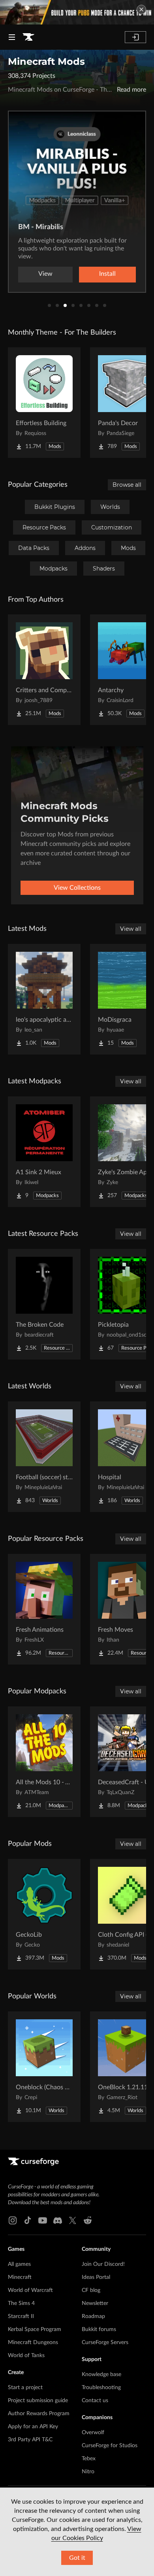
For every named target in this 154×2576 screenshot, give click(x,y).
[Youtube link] (43, 2220)
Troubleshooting (101, 2388)
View (45, 274)
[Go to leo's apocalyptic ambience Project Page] (44, 999)
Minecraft (20, 2277)
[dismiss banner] (141, 9)
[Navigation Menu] (12, 37)
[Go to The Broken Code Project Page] (44, 1304)
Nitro (88, 2472)
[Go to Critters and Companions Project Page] (44, 670)
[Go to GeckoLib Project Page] (44, 1914)
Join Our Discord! (103, 2264)
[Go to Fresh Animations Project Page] (44, 1609)
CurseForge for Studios (110, 2446)
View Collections (77, 888)
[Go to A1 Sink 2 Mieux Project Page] (44, 1152)
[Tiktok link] (28, 2220)
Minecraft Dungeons (33, 2343)
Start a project (25, 2388)
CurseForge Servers (105, 2343)
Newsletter (95, 2303)
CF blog (91, 2290)
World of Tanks (26, 2356)
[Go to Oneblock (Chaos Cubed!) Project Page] (44, 2067)
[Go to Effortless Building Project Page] (44, 403)
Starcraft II (21, 2316)
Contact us (95, 2401)
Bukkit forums (99, 2329)
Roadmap (93, 2316)
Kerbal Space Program (35, 2329)
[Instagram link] (13, 2220)
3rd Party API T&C (30, 2440)
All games (19, 2264)
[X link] (73, 2220)
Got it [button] (77, 2558)
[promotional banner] (77, 12)
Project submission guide (38, 2401)
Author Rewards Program (39, 2414)
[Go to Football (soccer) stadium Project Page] (44, 1457)
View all (131, 929)
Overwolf (93, 2433)
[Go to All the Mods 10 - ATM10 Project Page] (44, 1762)
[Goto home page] (28, 37)
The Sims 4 (21, 2303)
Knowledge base (101, 2375)
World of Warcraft (30, 2290)
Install (107, 274)
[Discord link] (58, 2220)
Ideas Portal (96, 2277)
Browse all (127, 485)
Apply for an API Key (33, 2427)
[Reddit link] (88, 2220)
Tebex (89, 2459)
